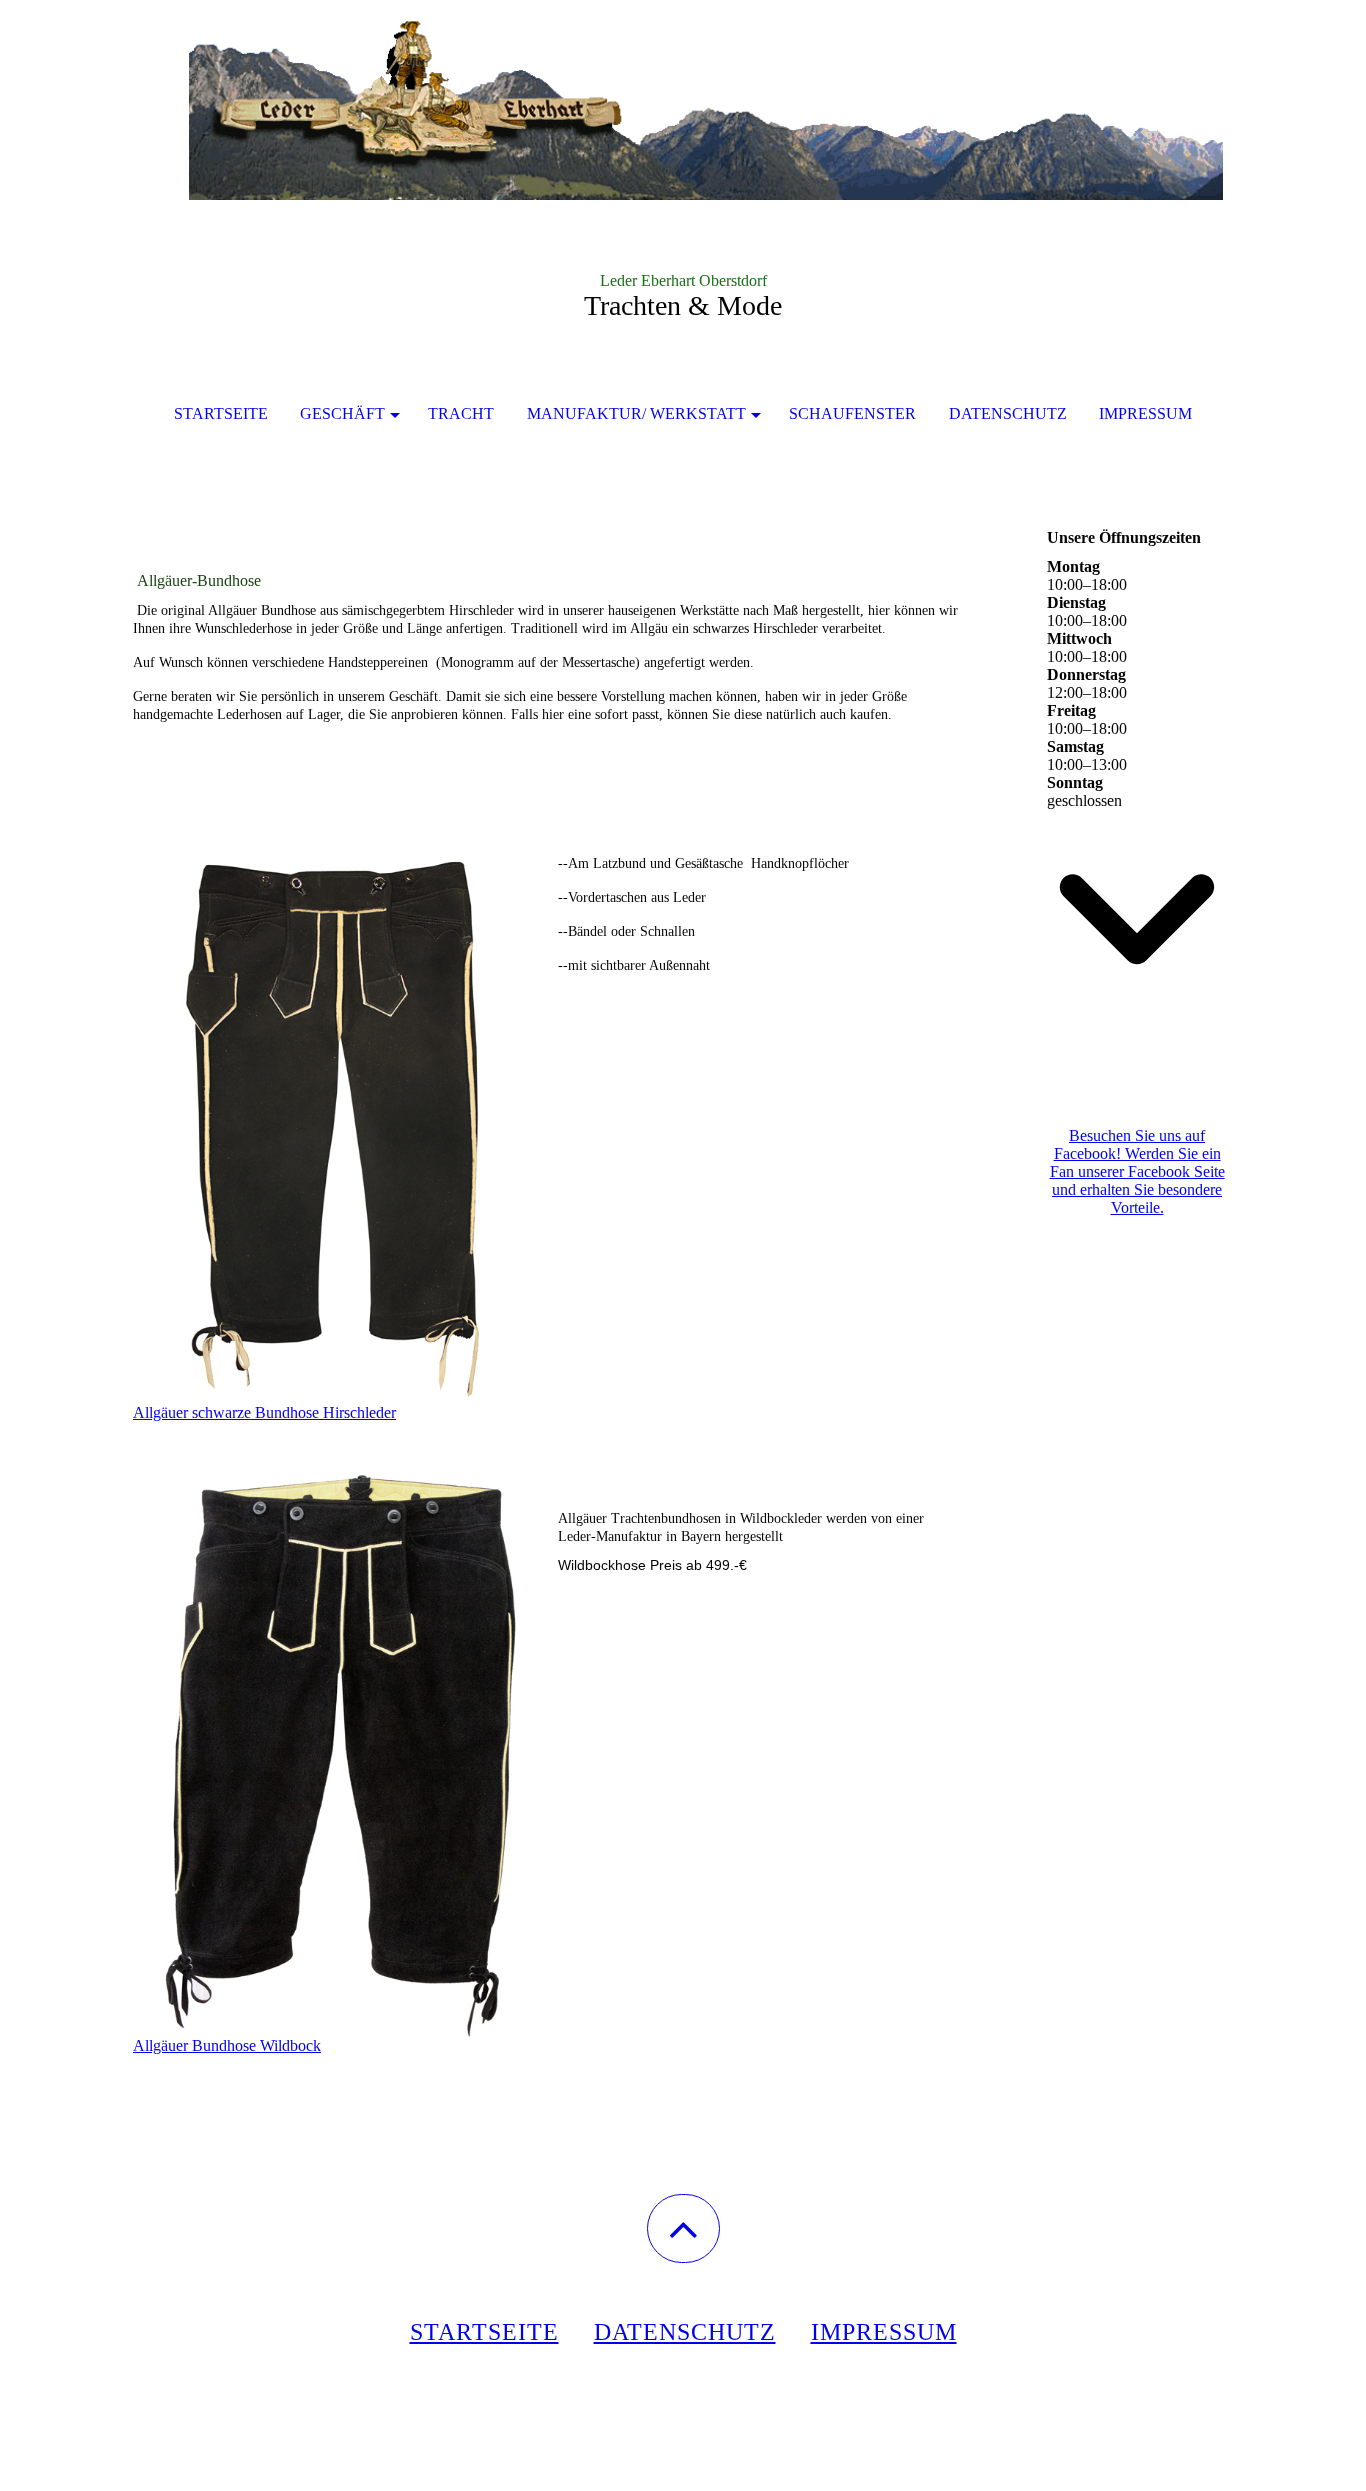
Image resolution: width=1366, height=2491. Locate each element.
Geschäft (342, 413)
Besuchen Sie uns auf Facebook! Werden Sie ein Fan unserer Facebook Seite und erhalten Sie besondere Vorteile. (1137, 1171)
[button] (683, 2228)
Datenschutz (1008, 413)
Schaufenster (852, 413)
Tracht (461, 413)
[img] (683, 100)
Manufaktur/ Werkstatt (636, 413)
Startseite (221, 413)
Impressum (1145, 413)
